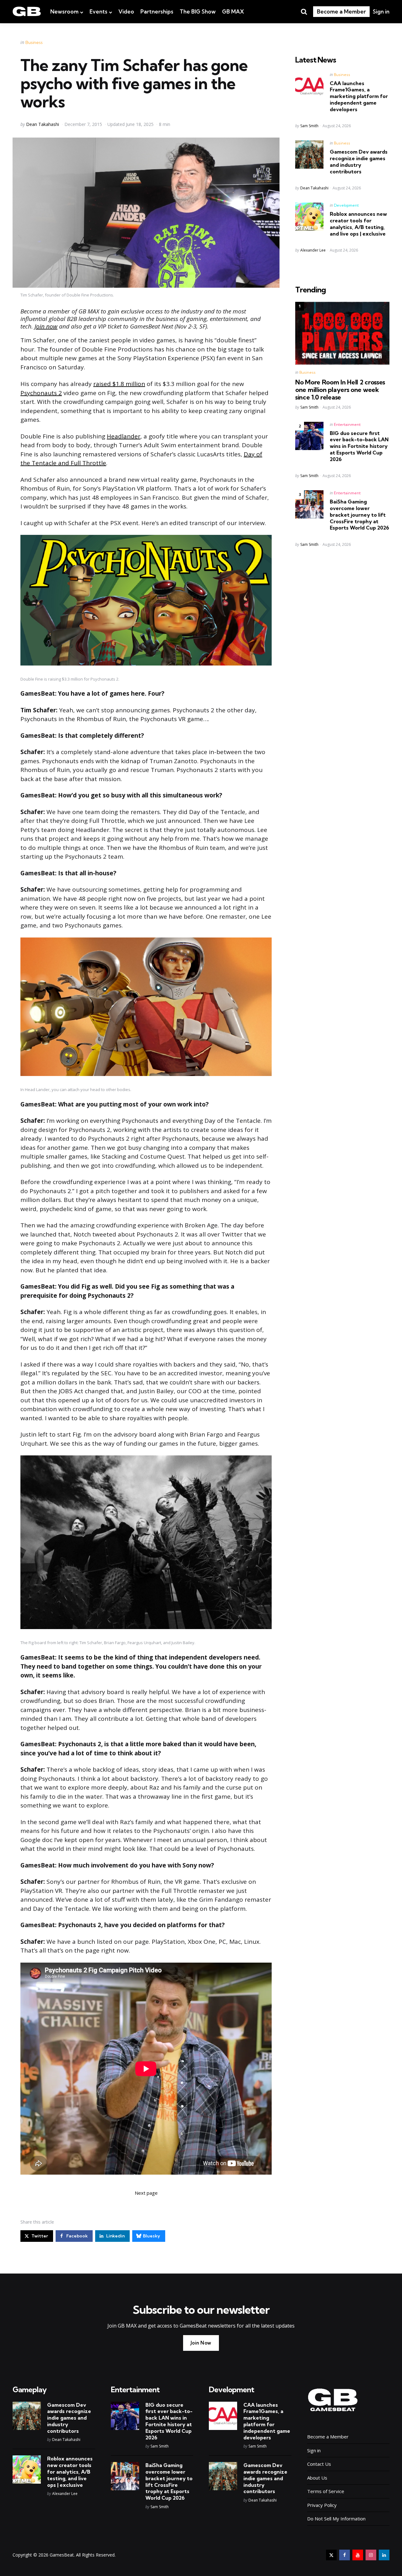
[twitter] (331, 2555)
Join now (46, 326)
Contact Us (319, 2464)
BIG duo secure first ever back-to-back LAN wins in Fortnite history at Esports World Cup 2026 (359, 446)
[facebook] (345, 2555)
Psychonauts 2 (41, 393)
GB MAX (233, 11)
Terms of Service (326, 2491)
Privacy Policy (322, 2505)
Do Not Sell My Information (336, 2519)
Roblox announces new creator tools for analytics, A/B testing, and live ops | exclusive (358, 224)
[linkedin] (384, 2555)
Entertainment (347, 424)
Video (126, 11)
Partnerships (157, 11)
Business (34, 42)
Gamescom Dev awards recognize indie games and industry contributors (359, 161)
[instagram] (371, 2555)
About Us (317, 2478)
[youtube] (358, 2555)
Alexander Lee (313, 250)
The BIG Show (198, 11)
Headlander (124, 436)
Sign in (381, 11)
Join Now (201, 2343)
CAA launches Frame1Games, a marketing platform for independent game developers (359, 96)
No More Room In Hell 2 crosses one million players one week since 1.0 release (340, 390)
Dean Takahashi (43, 124)
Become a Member (341, 11)
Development (346, 205)
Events (98, 11)
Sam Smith (309, 126)
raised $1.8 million (119, 384)
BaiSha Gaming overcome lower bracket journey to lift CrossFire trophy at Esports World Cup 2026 (359, 515)
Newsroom (64, 11)
